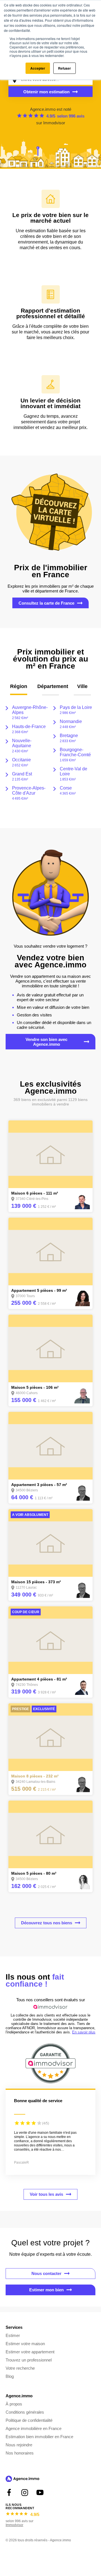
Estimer (13, 2335)
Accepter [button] (38, 68)
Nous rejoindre (19, 2445)
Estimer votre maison (25, 2344)
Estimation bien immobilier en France (39, 2437)
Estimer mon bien (46, 2290)
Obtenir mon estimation (46, 92)
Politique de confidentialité (29, 2420)
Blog (10, 2376)
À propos (14, 2404)
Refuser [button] (65, 68)
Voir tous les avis (46, 2194)
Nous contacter (46, 2273)
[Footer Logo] (22, 2480)
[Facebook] (9, 2492)
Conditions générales (25, 2412)
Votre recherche (20, 2368)
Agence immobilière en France (34, 2428)
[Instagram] (25, 2492)
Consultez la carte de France (46, 603)
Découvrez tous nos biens (47, 1923)
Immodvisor (54, 123)
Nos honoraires (20, 2453)
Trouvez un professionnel (29, 2360)
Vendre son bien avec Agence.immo (46, 1042)
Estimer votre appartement (30, 2352)
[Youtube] (40, 2492)
